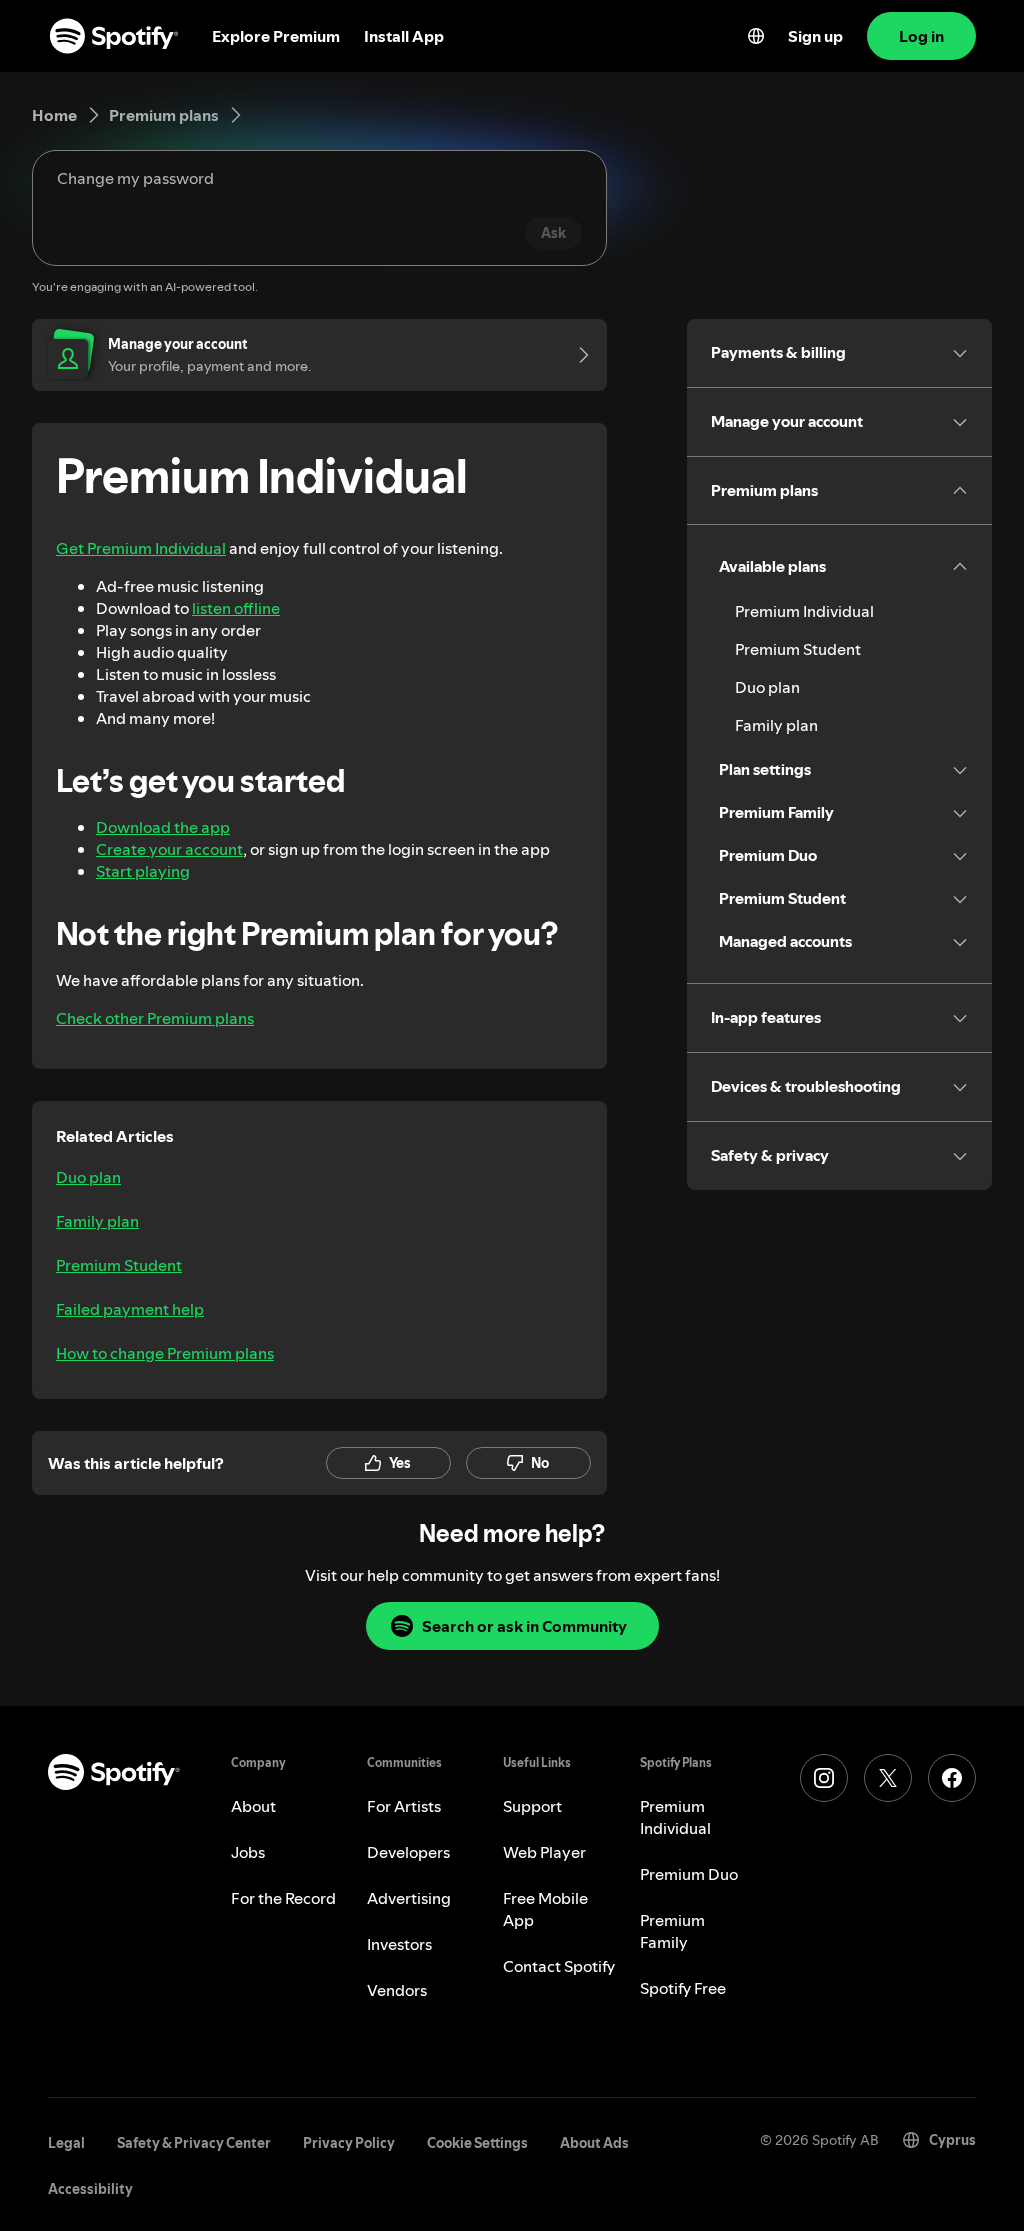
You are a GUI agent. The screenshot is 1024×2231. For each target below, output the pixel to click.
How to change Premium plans (165, 1353)
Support (532, 1806)
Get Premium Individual (141, 548)
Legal (66, 2143)
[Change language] (756, 36)
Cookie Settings (477, 2143)
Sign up (815, 36)
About (253, 1806)
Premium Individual (804, 611)
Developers (408, 1852)
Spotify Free (683, 1988)
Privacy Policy (349, 2143)
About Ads (594, 2143)
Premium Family (672, 1931)
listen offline (236, 608)
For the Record (283, 1898)
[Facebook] (952, 1778)
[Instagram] (824, 1778)
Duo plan (88, 1177)
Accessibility (90, 2189)
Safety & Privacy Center (194, 2143)
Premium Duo (689, 1874)
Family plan (97, 1221)
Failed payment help (130, 1309)
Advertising (409, 1898)
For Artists (404, 1806)
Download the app (163, 827)
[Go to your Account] (577, 355)
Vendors (397, 1990)
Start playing (143, 871)
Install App (404, 36)
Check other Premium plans (155, 1018)
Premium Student (119, 1265)
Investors (399, 1944)
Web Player (544, 1852)
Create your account (169, 849)
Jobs (248, 1852)
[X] (888, 1778)
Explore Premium (276, 36)
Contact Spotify (559, 1966)
